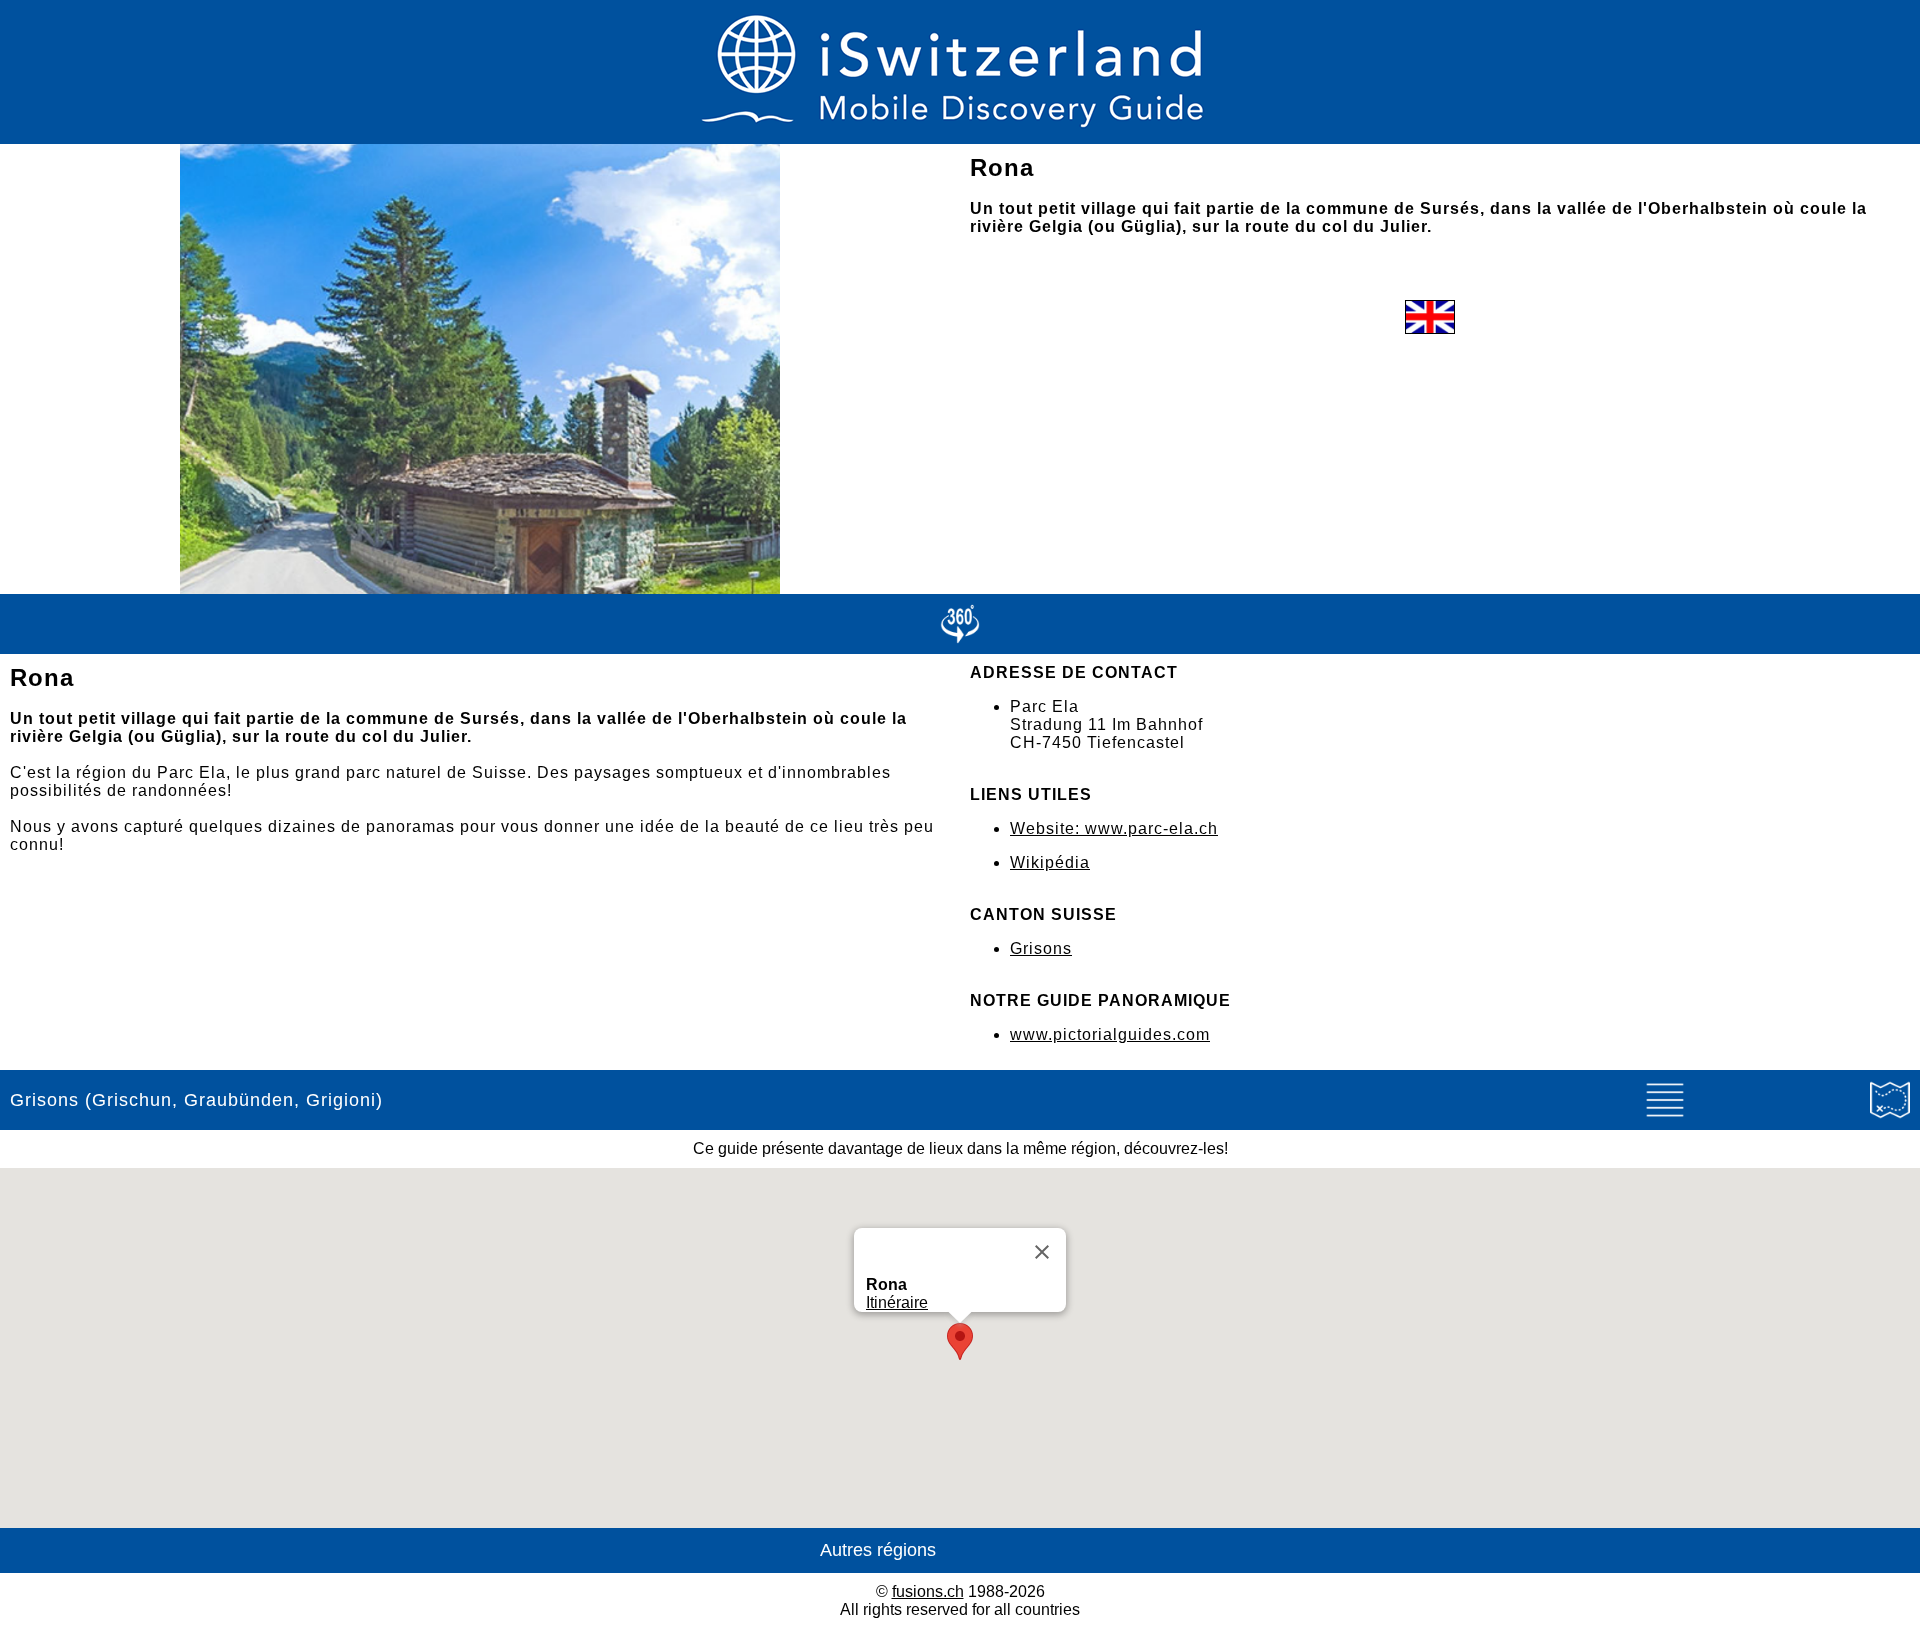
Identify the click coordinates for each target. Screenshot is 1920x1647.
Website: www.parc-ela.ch (1114, 828)
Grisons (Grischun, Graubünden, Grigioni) (196, 1100)
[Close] (1042, 1252)
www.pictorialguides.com (1110, 1034)
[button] (960, 1341)
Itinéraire (897, 1302)
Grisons (1041, 948)
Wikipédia (1050, 862)
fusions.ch (928, 1591)
